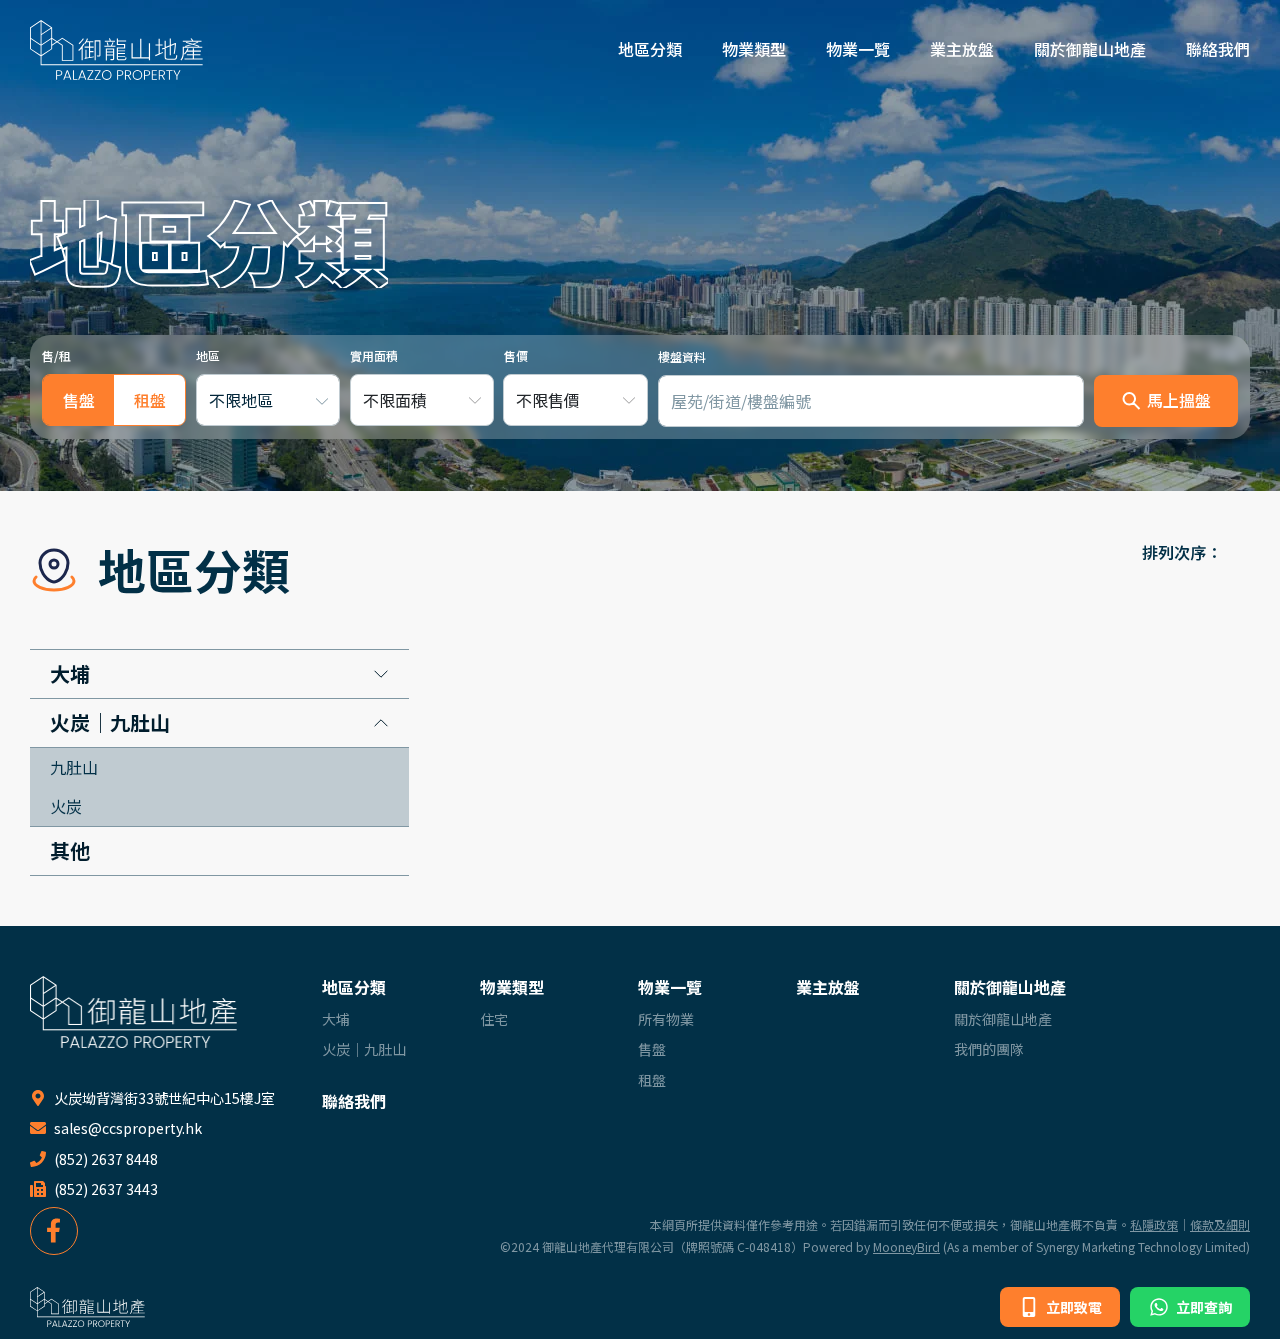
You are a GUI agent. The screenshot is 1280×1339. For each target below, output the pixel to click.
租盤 (652, 1080)
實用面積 (374, 355)
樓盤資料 (682, 356)
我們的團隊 (989, 1049)
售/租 (56, 355)
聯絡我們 (1218, 49)
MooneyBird (906, 1246)
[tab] (78, 400)
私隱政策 (1154, 1224)
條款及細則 (1220, 1224)
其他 (70, 851)
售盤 (652, 1049)
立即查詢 (1202, 1307)
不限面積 (395, 400)
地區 (208, 355)
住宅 (494, 1019)
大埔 (70, 674)
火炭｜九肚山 (110, 723)
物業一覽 (858, 49)
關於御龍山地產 (1090, 49)
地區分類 (650, 49)
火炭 (66, 806)
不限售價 (548, 400)
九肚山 (74, 767)
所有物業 (666, 1019)
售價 (516, 355)
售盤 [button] (79, 400)
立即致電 (1072, 1307)
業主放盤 (962, 49)
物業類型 (754, 49)
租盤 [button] (150, 400)
